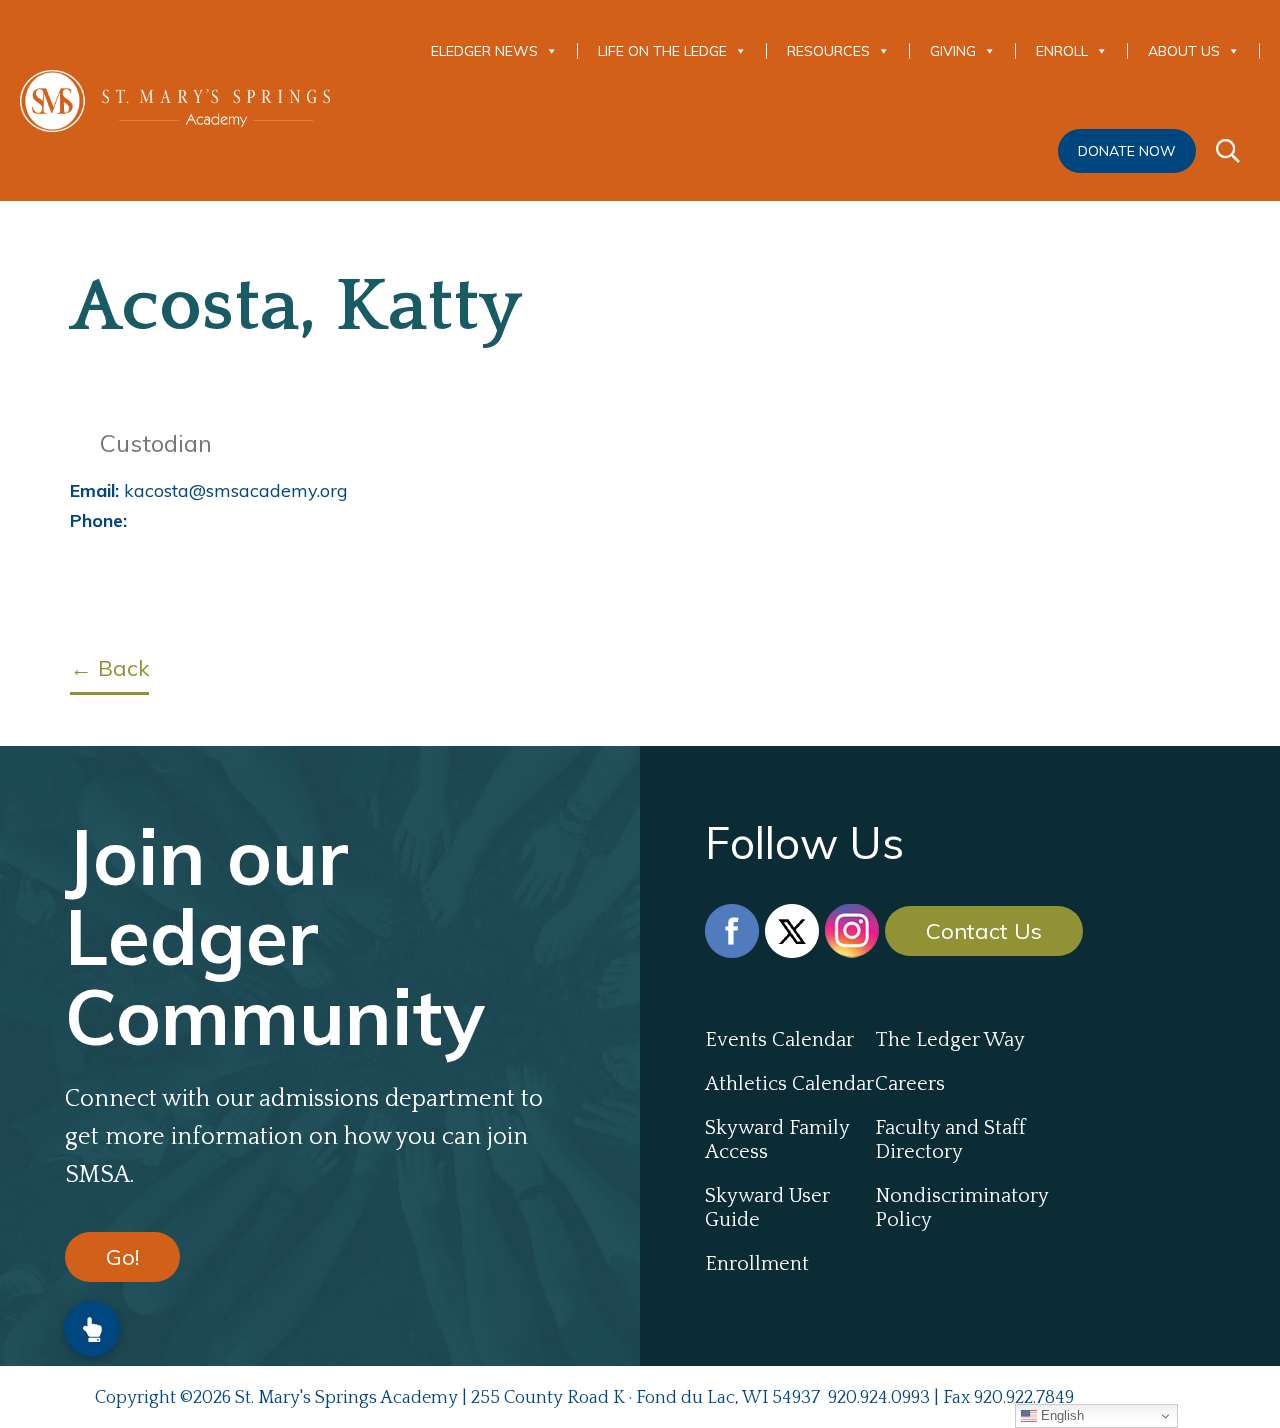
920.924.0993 (879, 1398)
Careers (910, 1084)
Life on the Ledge (662, 51)
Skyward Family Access (777, 1140)
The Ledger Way (950, 1040)
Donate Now (1127, 151)
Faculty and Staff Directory (950, 1140)
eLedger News (484, 51)
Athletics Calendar (789, 1084)
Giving (953, 51)
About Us (1184, 51)
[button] (92, 1329)
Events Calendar (779, 1040)
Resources (828, 51)
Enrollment (757, 1264)
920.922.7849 (1024, 1398)
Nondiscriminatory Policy (960, 1208)
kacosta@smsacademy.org (209, 490)
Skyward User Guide (767, 1208)
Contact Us (984, 931)
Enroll (1062, 51)
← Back (109, 668)
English (1060, 1415)
